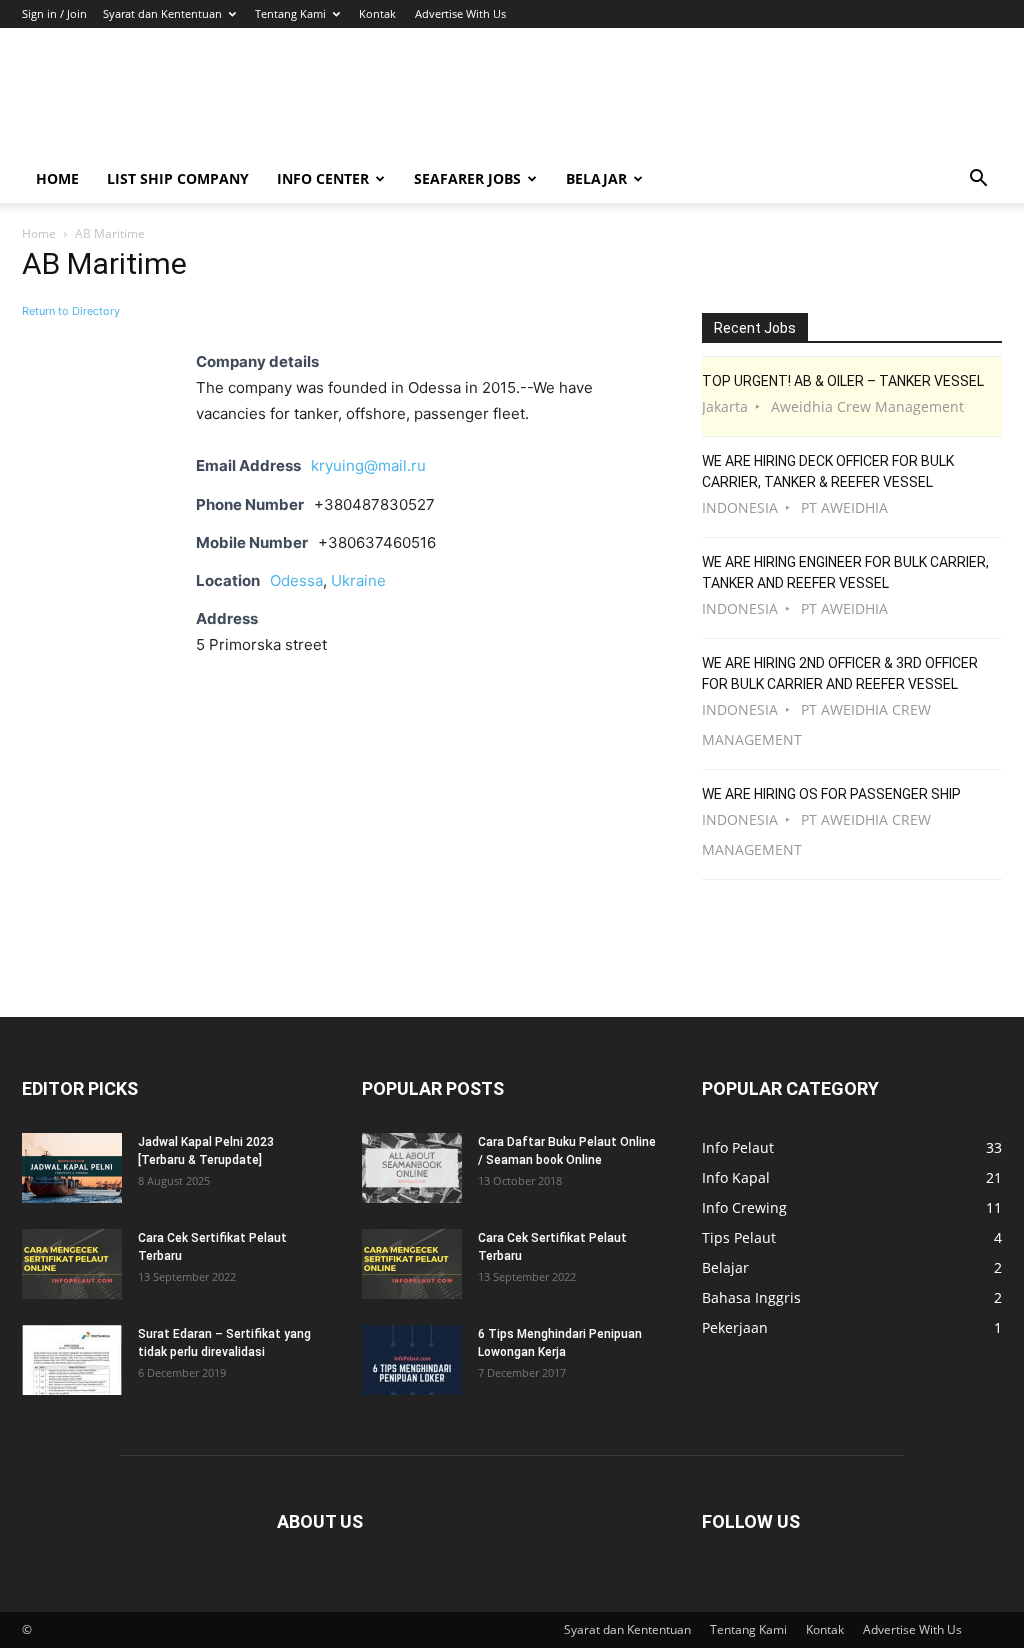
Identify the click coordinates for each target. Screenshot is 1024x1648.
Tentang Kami (290, 13)
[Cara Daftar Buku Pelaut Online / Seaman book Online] (412, 1168)
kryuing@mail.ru (368, 465)
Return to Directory (71, 311)
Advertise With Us (460, 13)
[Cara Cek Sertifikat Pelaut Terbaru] (72, 1264)
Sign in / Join (54, 13)
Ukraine (358, 580)
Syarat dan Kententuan (162, 13)
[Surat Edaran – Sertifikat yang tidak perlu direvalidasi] (72, 1360)
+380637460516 (377, 542)
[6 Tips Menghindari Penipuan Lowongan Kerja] (412, 1360)
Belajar (596, 178)
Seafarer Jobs (467, 178)
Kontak (377, 13)
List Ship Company (178, 178)
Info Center (323, 178)
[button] (978, 180)
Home (57, 178)
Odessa (296, 580)
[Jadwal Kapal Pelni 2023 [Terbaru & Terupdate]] (72, 1168)
